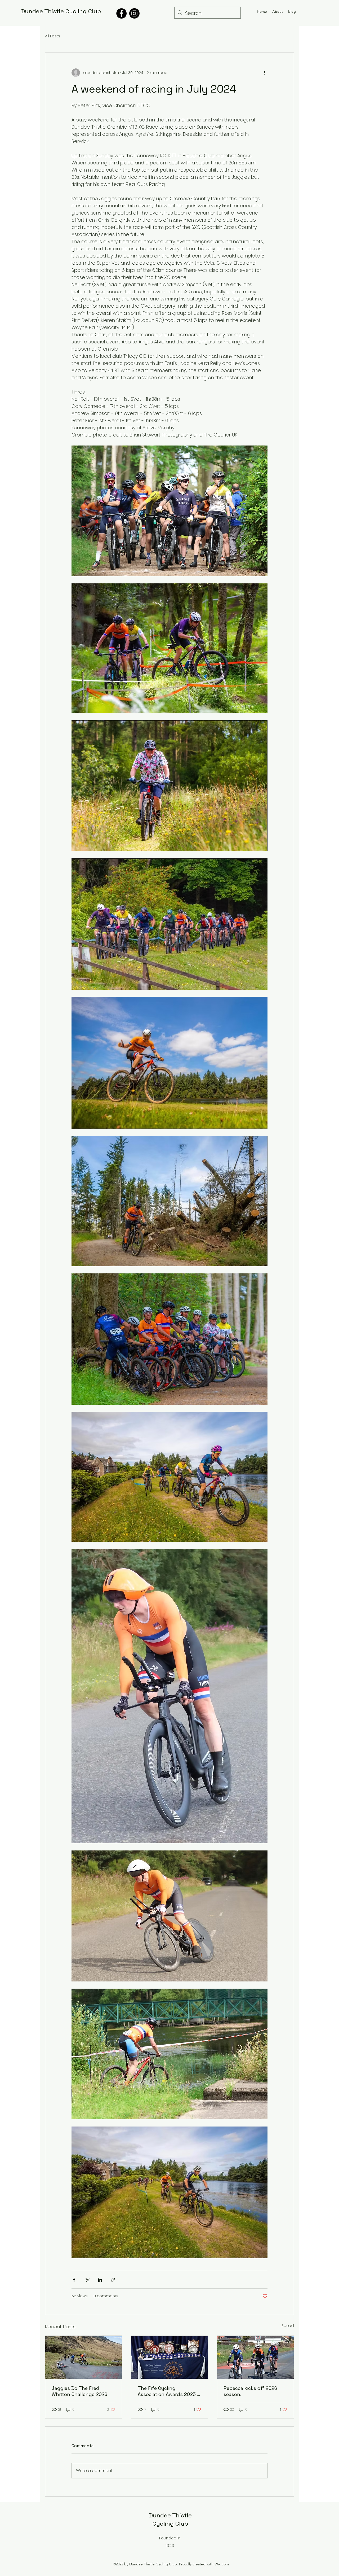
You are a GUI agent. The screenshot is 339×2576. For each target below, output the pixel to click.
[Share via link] (113, 2280)
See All (288, 2326)
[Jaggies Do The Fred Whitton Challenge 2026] (84, 2357)
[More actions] (264, 73)
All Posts (53, 36)
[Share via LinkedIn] (100, 2280)
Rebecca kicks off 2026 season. (250, 2391)
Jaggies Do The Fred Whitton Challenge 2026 (79, 2391)
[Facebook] (121, 13)
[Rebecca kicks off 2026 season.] (255, 2357)
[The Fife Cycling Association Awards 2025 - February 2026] (170, 2357)
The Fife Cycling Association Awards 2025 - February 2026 (168, 2391)
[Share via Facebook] (74, 2280)
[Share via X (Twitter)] (87, 2280)
